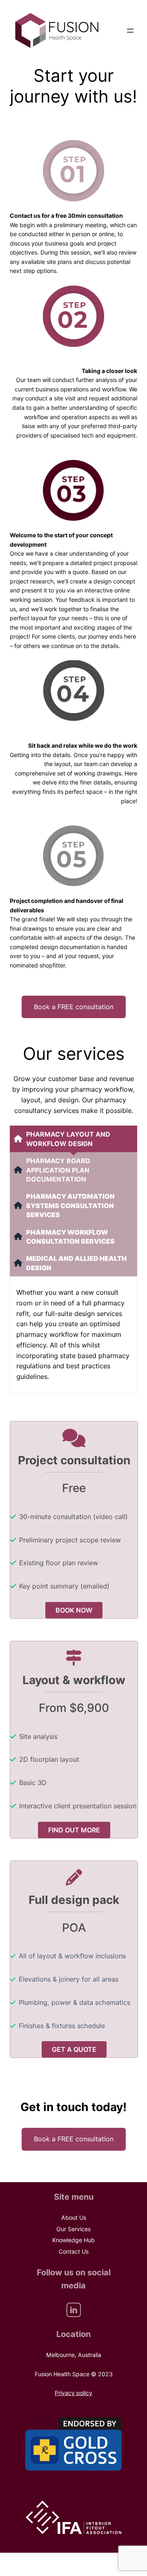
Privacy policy (73, 2393)
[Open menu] (130, 31)
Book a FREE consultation (74, 1007)
